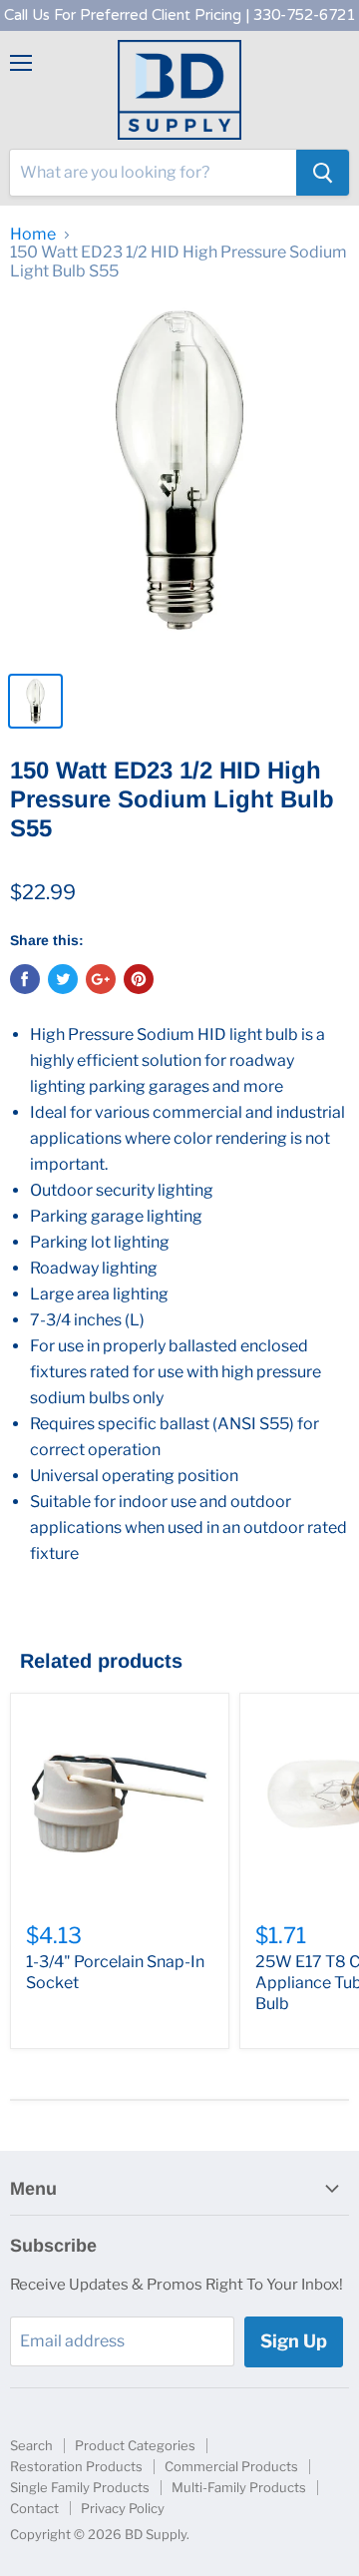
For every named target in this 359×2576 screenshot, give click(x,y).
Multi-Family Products (239, 2487)
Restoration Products (76, 2466)
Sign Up (294, 2341)
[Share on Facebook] (25, 979)
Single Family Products (80, 2487)
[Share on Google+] (101, 979)
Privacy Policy (123, 2508)
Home (33, 235)
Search (31, 2445)
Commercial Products (231, 2466)
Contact (34, 2508)
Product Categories (135, 2445)
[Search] (323, 173)
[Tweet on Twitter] (63, 979)
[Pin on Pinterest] (139, 979)
